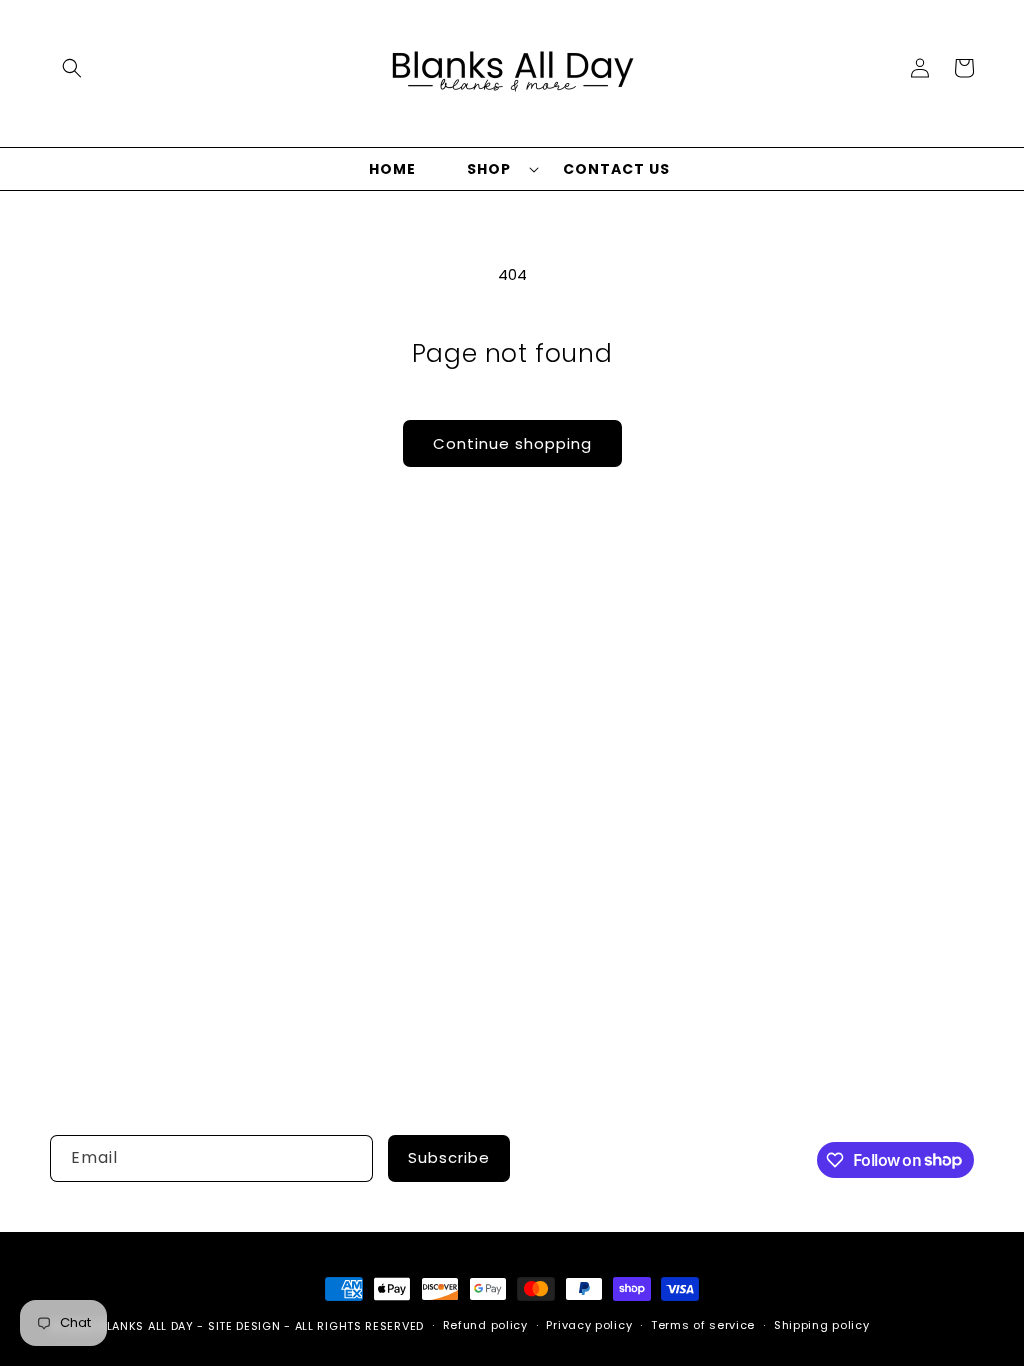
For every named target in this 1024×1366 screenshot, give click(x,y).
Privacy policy (589, 1325)
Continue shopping (512, 443)
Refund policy (485, 1325)
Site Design (244, 1326)
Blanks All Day (147, 1326)
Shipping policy (822, 1325)
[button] (72, 68)
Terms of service (703, 1325)
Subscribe (449, 1157)
